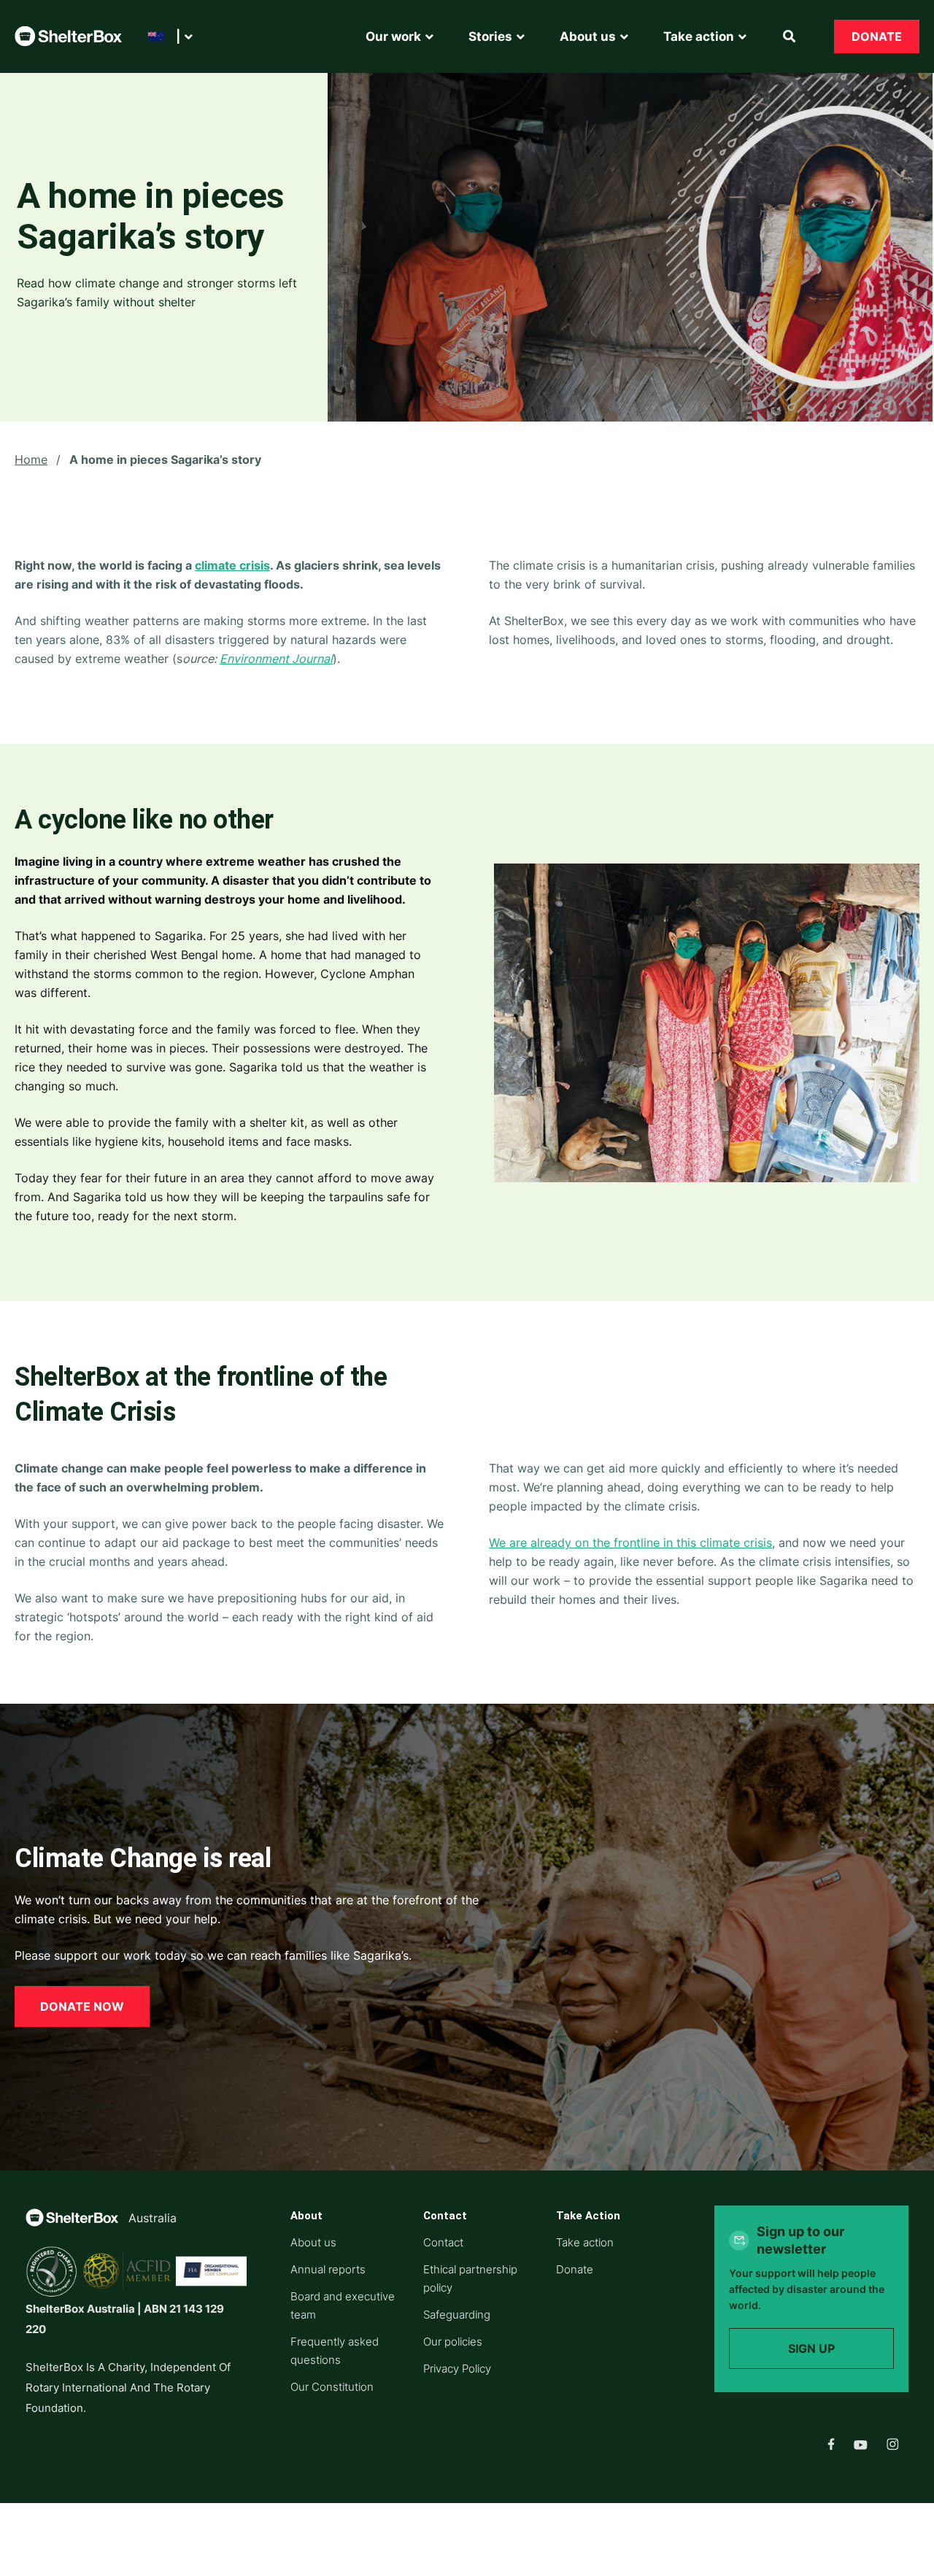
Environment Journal (276, 659)
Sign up (811, 2348)
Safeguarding (457, 2315)
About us (313, 2242)
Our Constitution (332, 2387)
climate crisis (232, 565)
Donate (877, 36)
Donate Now (82, 2006)
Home (31, 459)
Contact (443, 2242)
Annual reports (328, 2269)
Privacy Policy (457, 2369)
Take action (585, 2242)
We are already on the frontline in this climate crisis (630, 1543)
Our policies (453, 2342)
